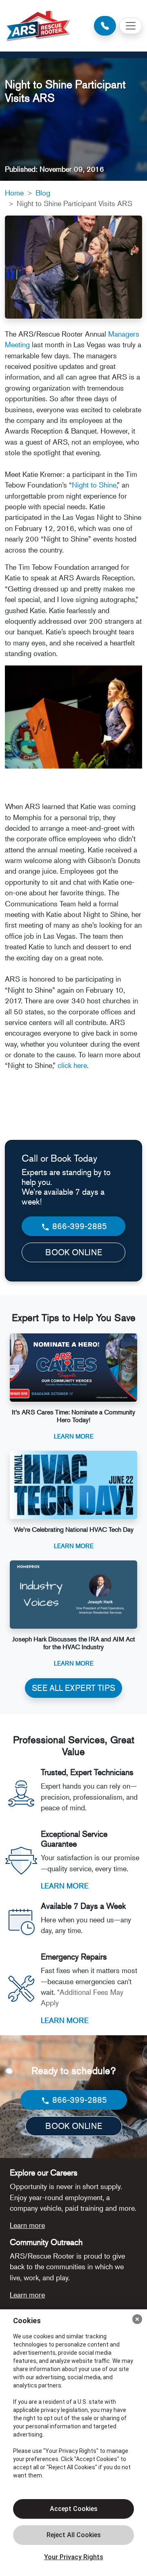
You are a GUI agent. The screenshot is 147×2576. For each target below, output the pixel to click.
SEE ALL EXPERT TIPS (73, 1688)
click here (72, 1065)
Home (14, 193)
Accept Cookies (74, 2509)
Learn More (74, 1436)
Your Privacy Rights (74, 2557)
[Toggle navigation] (131, 26)
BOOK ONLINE (74, 1252)
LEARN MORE (65, 1886)
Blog (43, 193)
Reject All (73, 2535)
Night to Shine (94, 485)
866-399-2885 (79, 1226)
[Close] (137, 2319)
